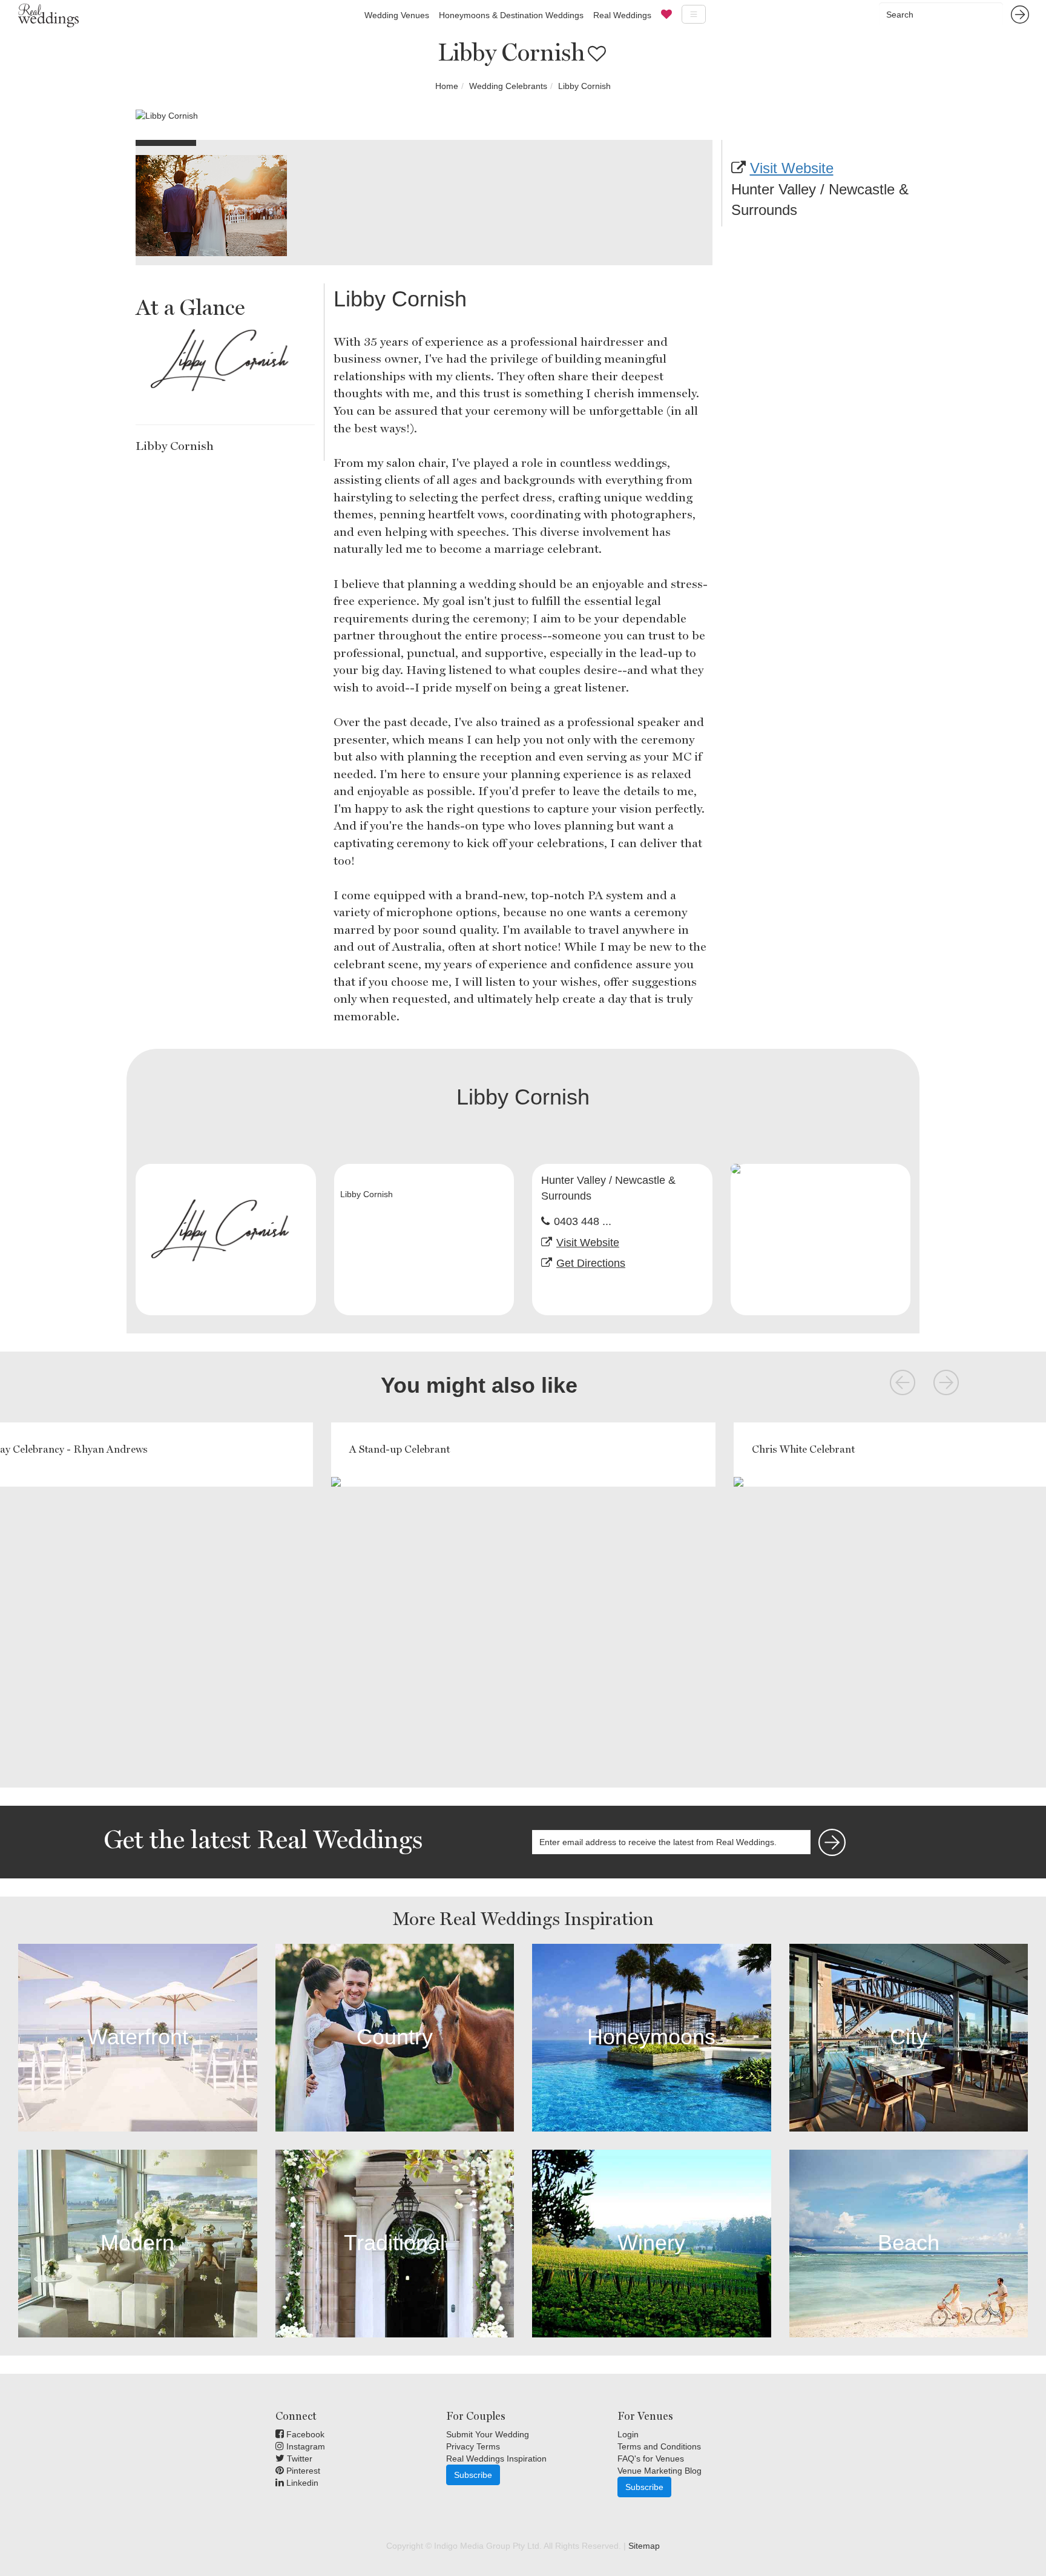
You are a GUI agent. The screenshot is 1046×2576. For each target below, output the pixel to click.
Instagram (304, 2446)
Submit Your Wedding (488, 2434)
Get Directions (591, 1263)
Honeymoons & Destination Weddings (511, 15)
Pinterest (302, 2471)
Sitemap (644, 2546)
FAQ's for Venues (651, 2459)
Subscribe (473, 2475)
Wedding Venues (397, 15)
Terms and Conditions (659, 2446)
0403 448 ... (583, 1221)
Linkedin (301, 2483)
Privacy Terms (473, 2446)
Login (628, 2434)
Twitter (298, 2459)
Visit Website (792, 168)
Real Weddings (622, 15)
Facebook (304, 2434)
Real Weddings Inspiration (496, 2459)
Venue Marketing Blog (660, 2471)
